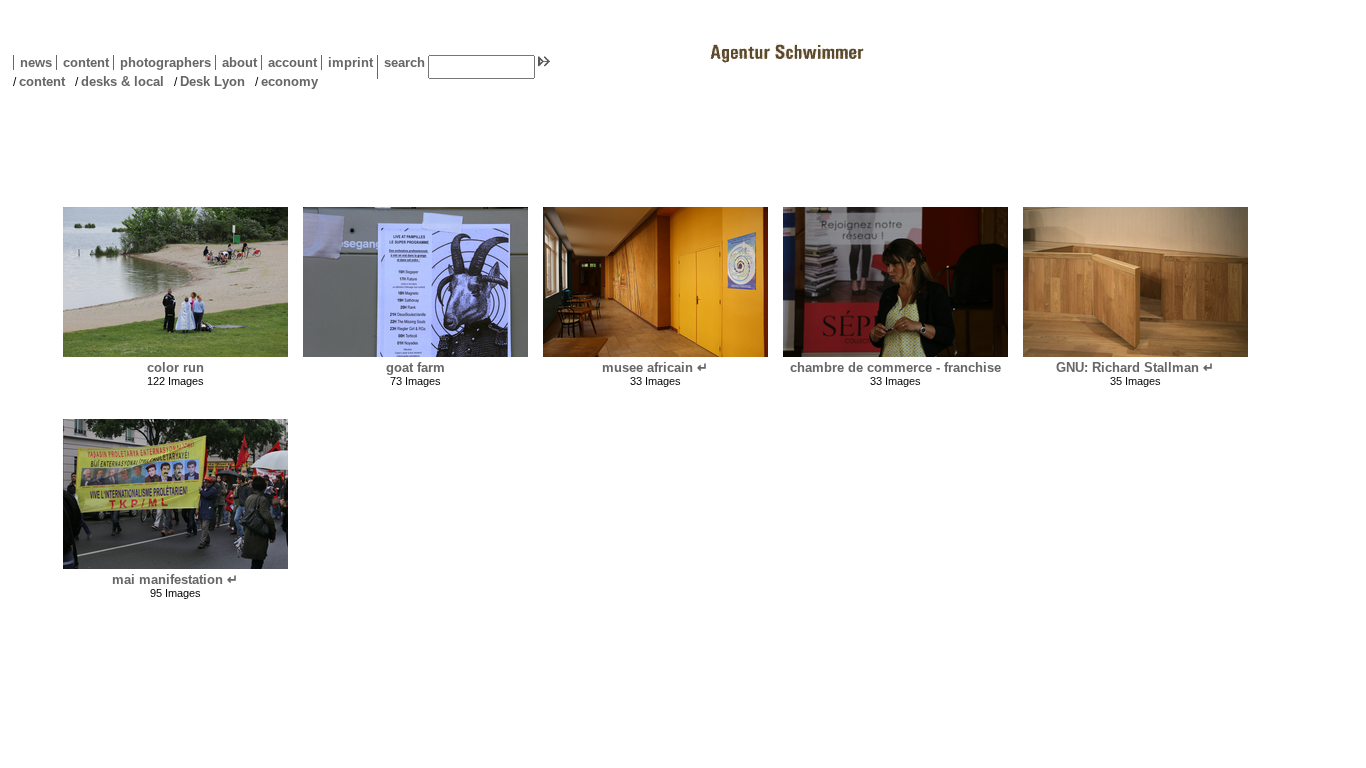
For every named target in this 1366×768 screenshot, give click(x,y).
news (36, 62)
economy (289, 81)
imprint (350, 62)
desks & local (122, 81)
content (82, 62)
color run (175, 367)
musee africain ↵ (655, 367)
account (289, 62)
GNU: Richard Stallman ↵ (1135, 367)
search (404, 62)
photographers (165, 62)
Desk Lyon (212, 81)
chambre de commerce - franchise (895, 367)
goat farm (415, 367)
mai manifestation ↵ (175, 579)
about (236, 62)
